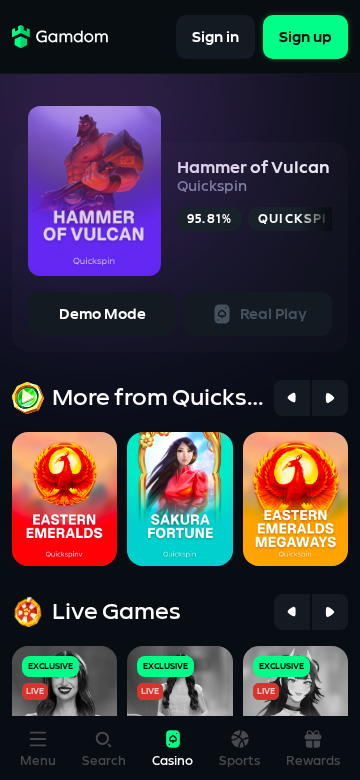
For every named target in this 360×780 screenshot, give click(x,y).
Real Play (273, 314)
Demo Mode (102, 314)
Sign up (305, 36)
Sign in (215, 36)
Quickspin (212, 186)
